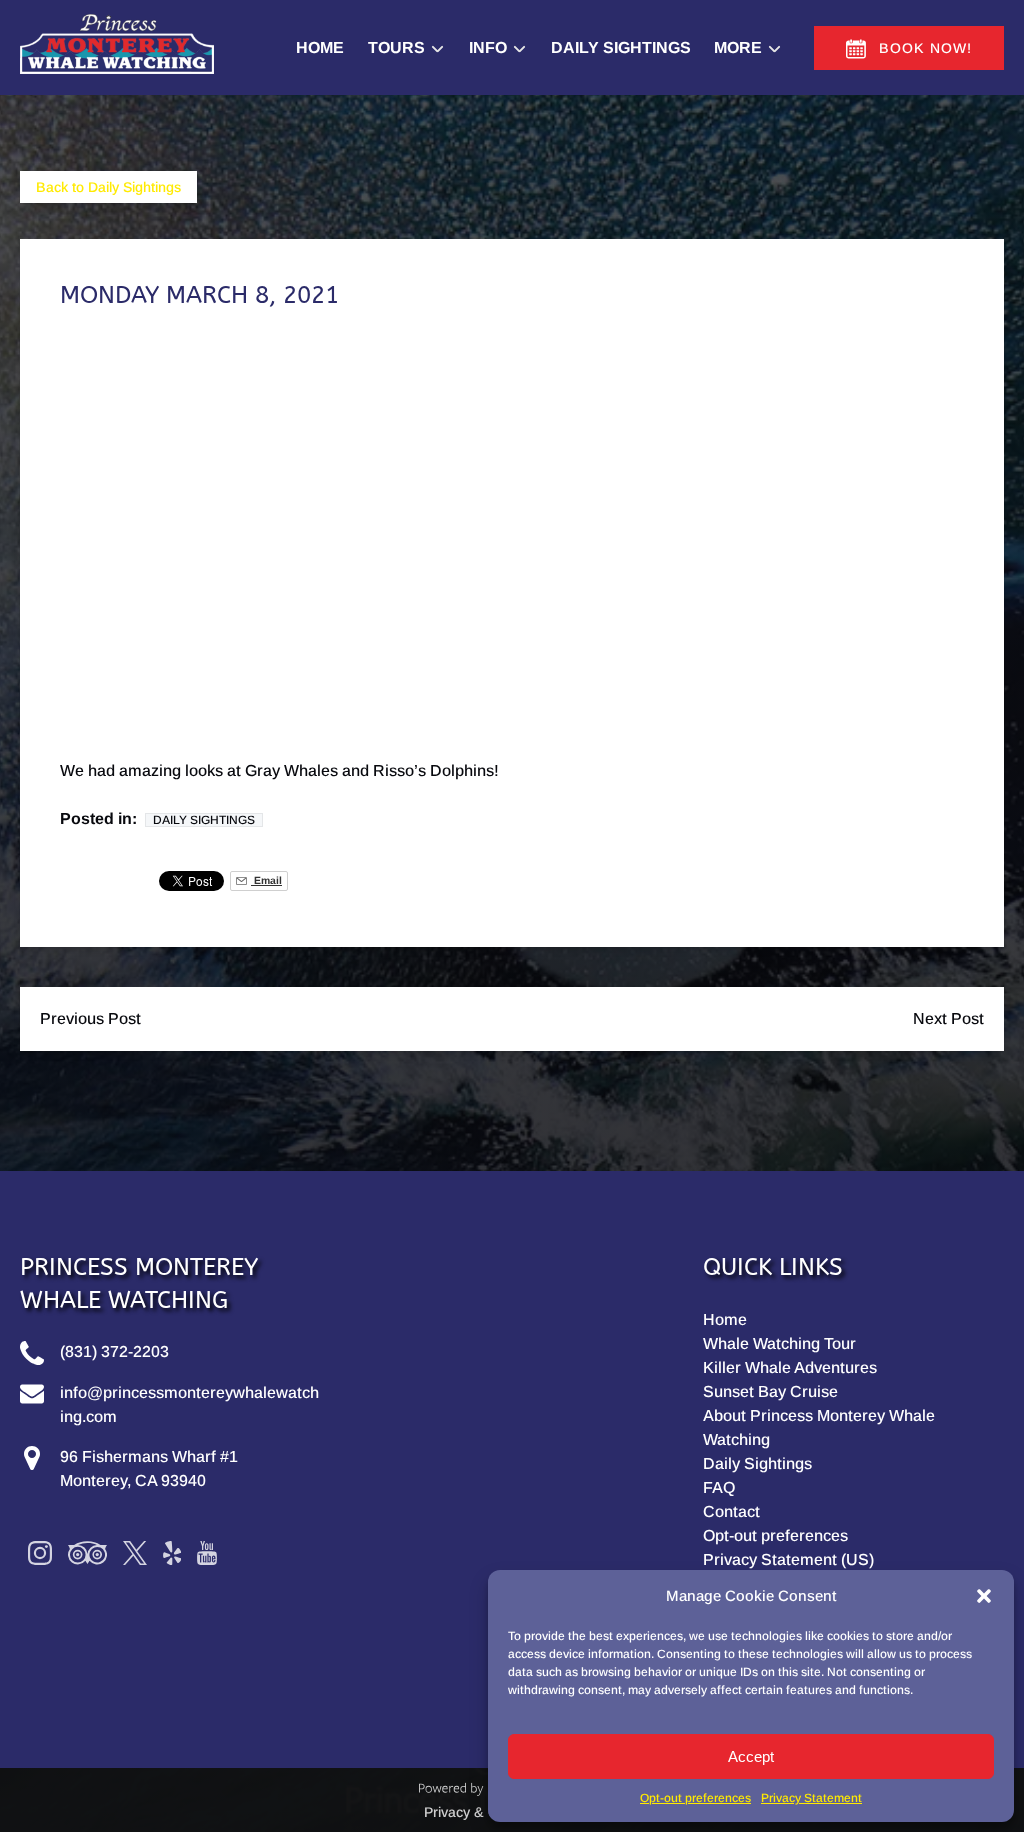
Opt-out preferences (695, 1798)
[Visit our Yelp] (172, 1553)
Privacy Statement (811, 1798)
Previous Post (90, 1018)
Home (320, 47)
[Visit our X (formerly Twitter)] (135, 1553)
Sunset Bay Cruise (770, 1391)
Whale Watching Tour (779, 1343)
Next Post (948, 1018)
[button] (984, 1596)
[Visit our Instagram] (40, 1553)
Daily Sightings (621, 47)
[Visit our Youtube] (207, 1553)
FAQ (719, 1487)
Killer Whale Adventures (790, 1367)
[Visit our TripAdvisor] (87, 1553)
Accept (751, 1756)
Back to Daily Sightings (108, 187)
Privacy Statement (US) (788, 1559)
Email (266, 880)
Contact (731, 1511)
